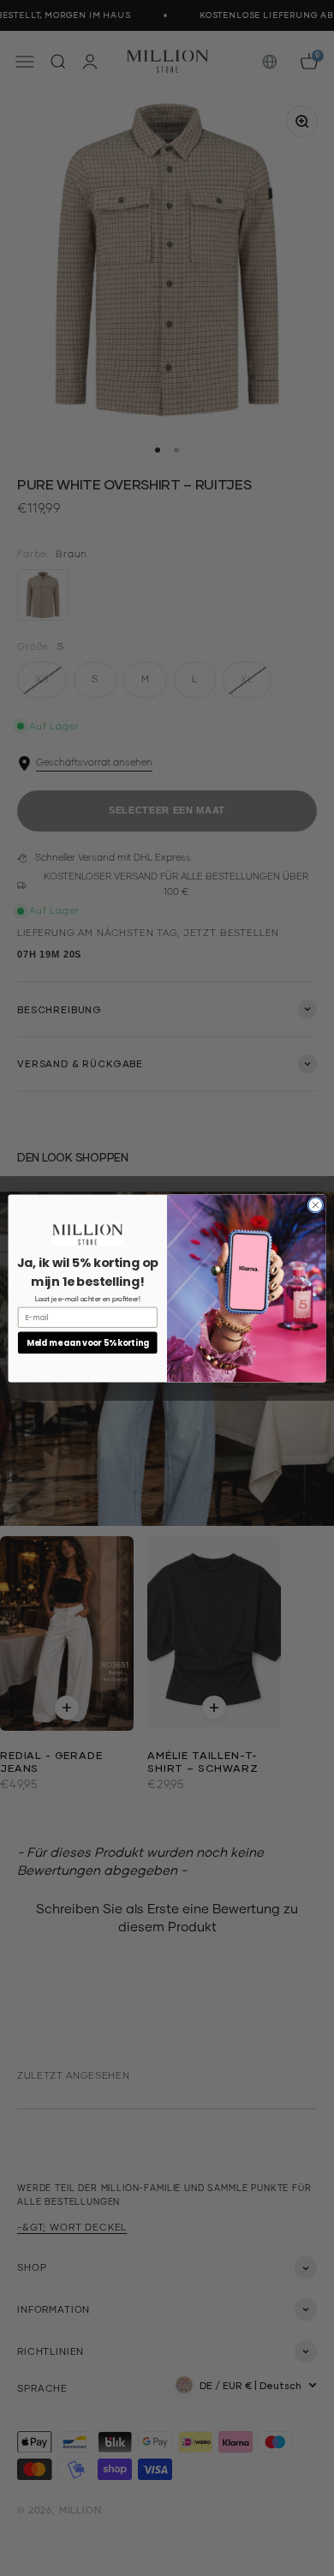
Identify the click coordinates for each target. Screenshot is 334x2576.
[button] (88, 1234)
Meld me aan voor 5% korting (87, 1342)
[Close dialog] (316, 1205)
